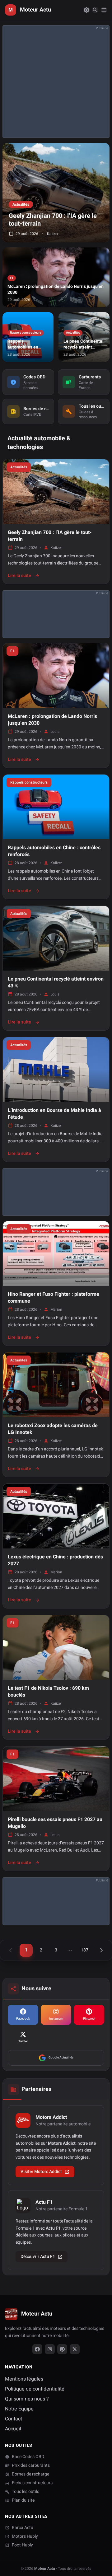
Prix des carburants (31, 2466)
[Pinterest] (62, 2349)
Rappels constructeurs (29, 782)
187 (85, 1950)
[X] (75, 2349)
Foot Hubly (22, 2545)
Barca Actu (23, 2528)
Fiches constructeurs (32, 2483)
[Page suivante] (101, 1950)
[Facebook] (37, 2349)
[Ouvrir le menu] (104, 10)
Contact (14, 2419)
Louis (55, 732)
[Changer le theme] (86, 10)
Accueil (13, 2429)
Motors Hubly (25, 2536)
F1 (12, 651)
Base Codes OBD (28, 2457)
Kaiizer (56, 548)
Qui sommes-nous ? (27, 2399)
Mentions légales (24, 2379)
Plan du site (23, 2500)
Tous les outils (26, 2492)
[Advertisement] (56, 82)
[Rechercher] (95, 10)
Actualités (19, 467)
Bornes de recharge (30, 2474)
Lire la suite (24, 576)
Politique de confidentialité (35, 2389)
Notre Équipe (19, 2409)
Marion (56, 1309)
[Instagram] (50, 2349)
